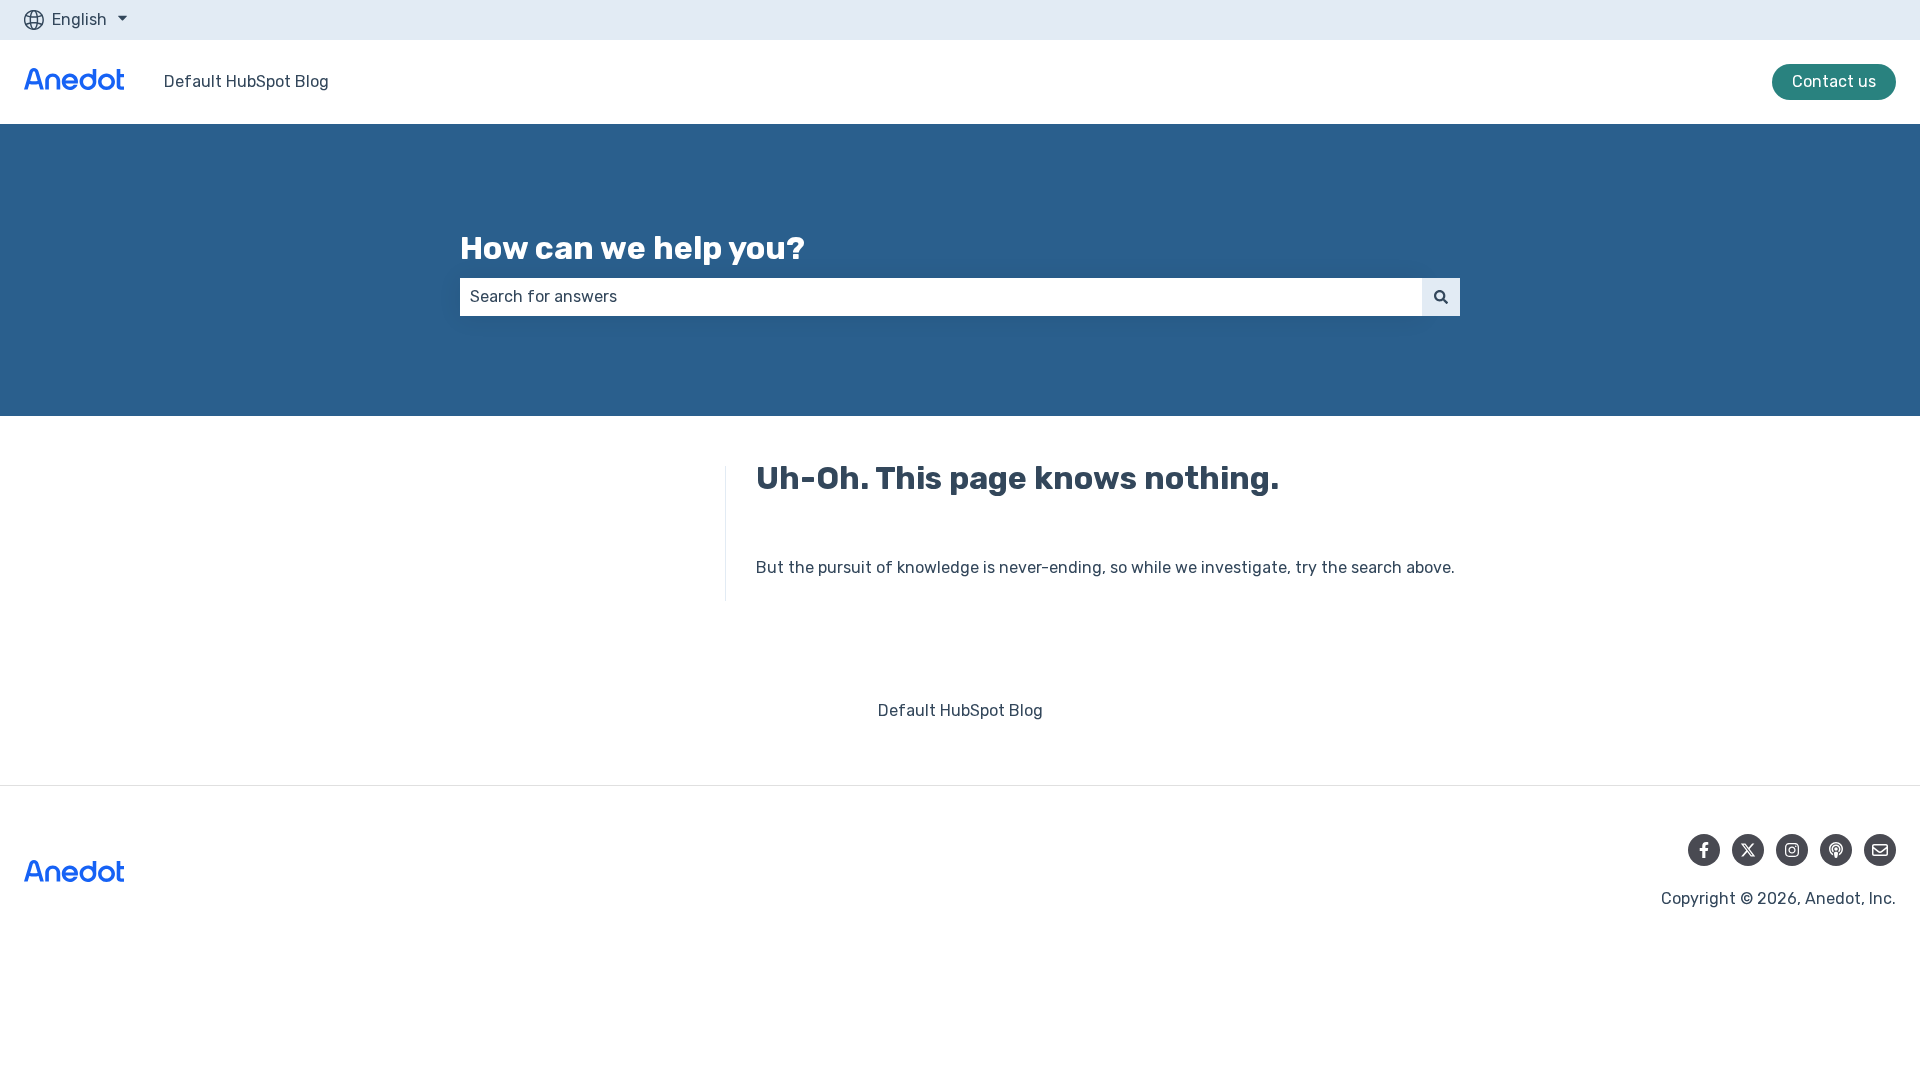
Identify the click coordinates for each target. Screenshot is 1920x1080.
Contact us (1834, 81)
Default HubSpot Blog (246, 81)
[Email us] (1880, 850)
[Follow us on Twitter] (1748, 850)
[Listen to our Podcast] (1836, 850)
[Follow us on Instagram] (1792, 850)
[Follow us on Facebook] (1704, 850)
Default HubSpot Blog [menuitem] (960, 710)
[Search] (1441, 297)
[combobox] (941, 297)
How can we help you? (632, 248)
